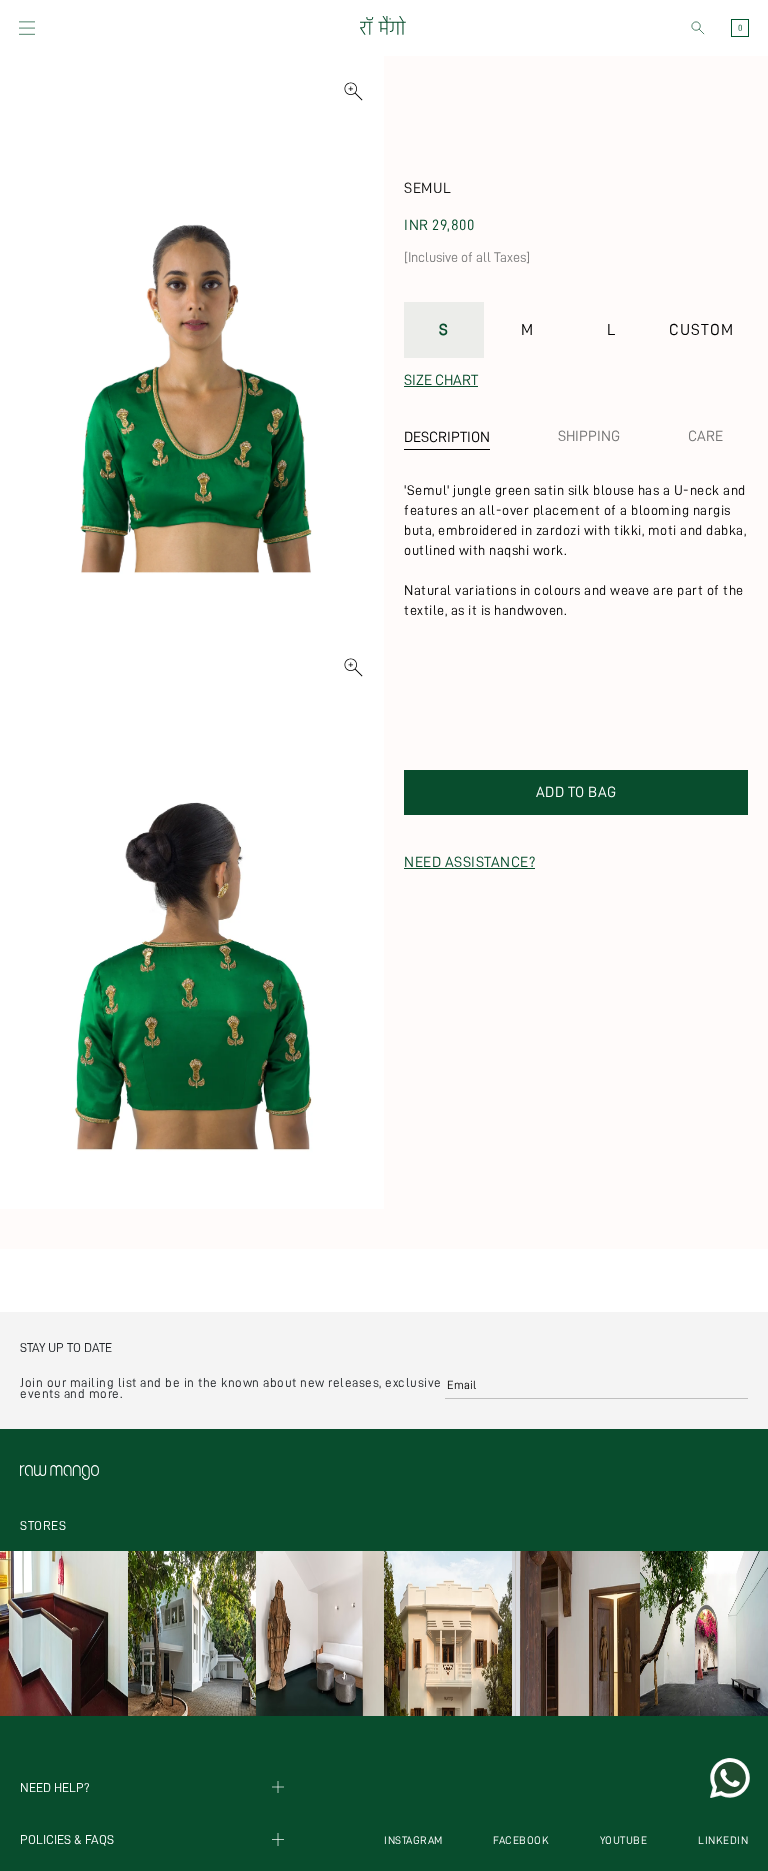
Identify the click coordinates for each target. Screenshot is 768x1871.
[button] (27, 28)
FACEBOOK (521, 1840)
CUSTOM (701, 330)
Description (447, 437)
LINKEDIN (723, 1840)
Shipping (589, 436)
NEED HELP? (55, 1787)
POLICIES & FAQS (67, 1839)
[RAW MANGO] (382, 28)
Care (705, 436)
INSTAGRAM (413, 1840)
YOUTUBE (624, 1840)
